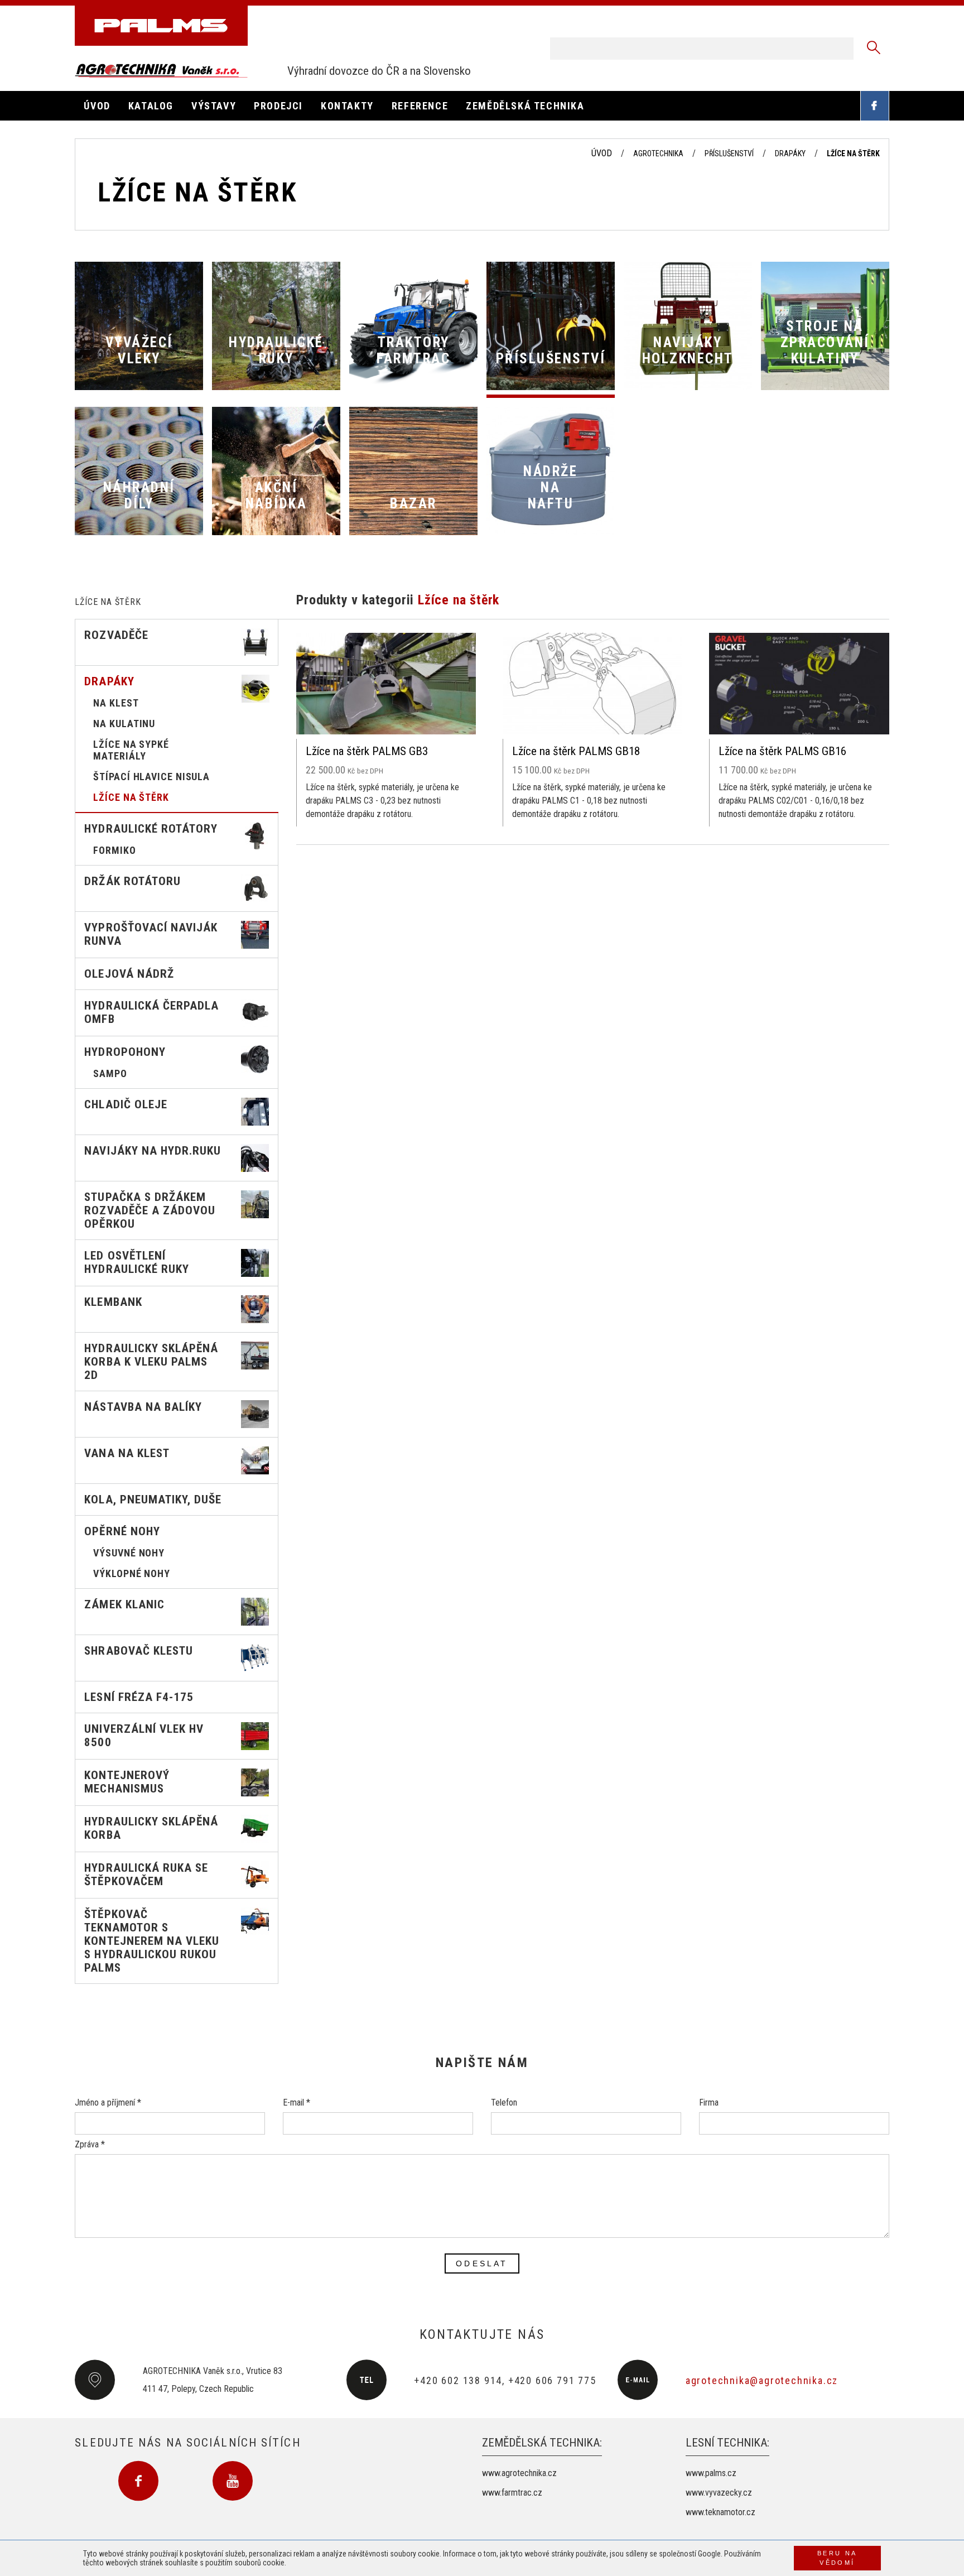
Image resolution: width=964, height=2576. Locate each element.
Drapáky (790, 153)
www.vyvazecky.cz (719, 2493)
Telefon (504, 2102)
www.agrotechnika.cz (519, 2473)
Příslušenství (729, 153)
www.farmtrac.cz (512, 2493)
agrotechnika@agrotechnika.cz (762, 2380)
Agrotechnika (658, 153)
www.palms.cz (711, 2473)
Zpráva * (90, 2144)
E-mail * (297, 2102)
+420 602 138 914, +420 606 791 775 (505, 2380)
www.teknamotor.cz (720, 2512)
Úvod (602, 153)
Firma (709, 2102)
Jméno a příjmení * (108, 2102)
